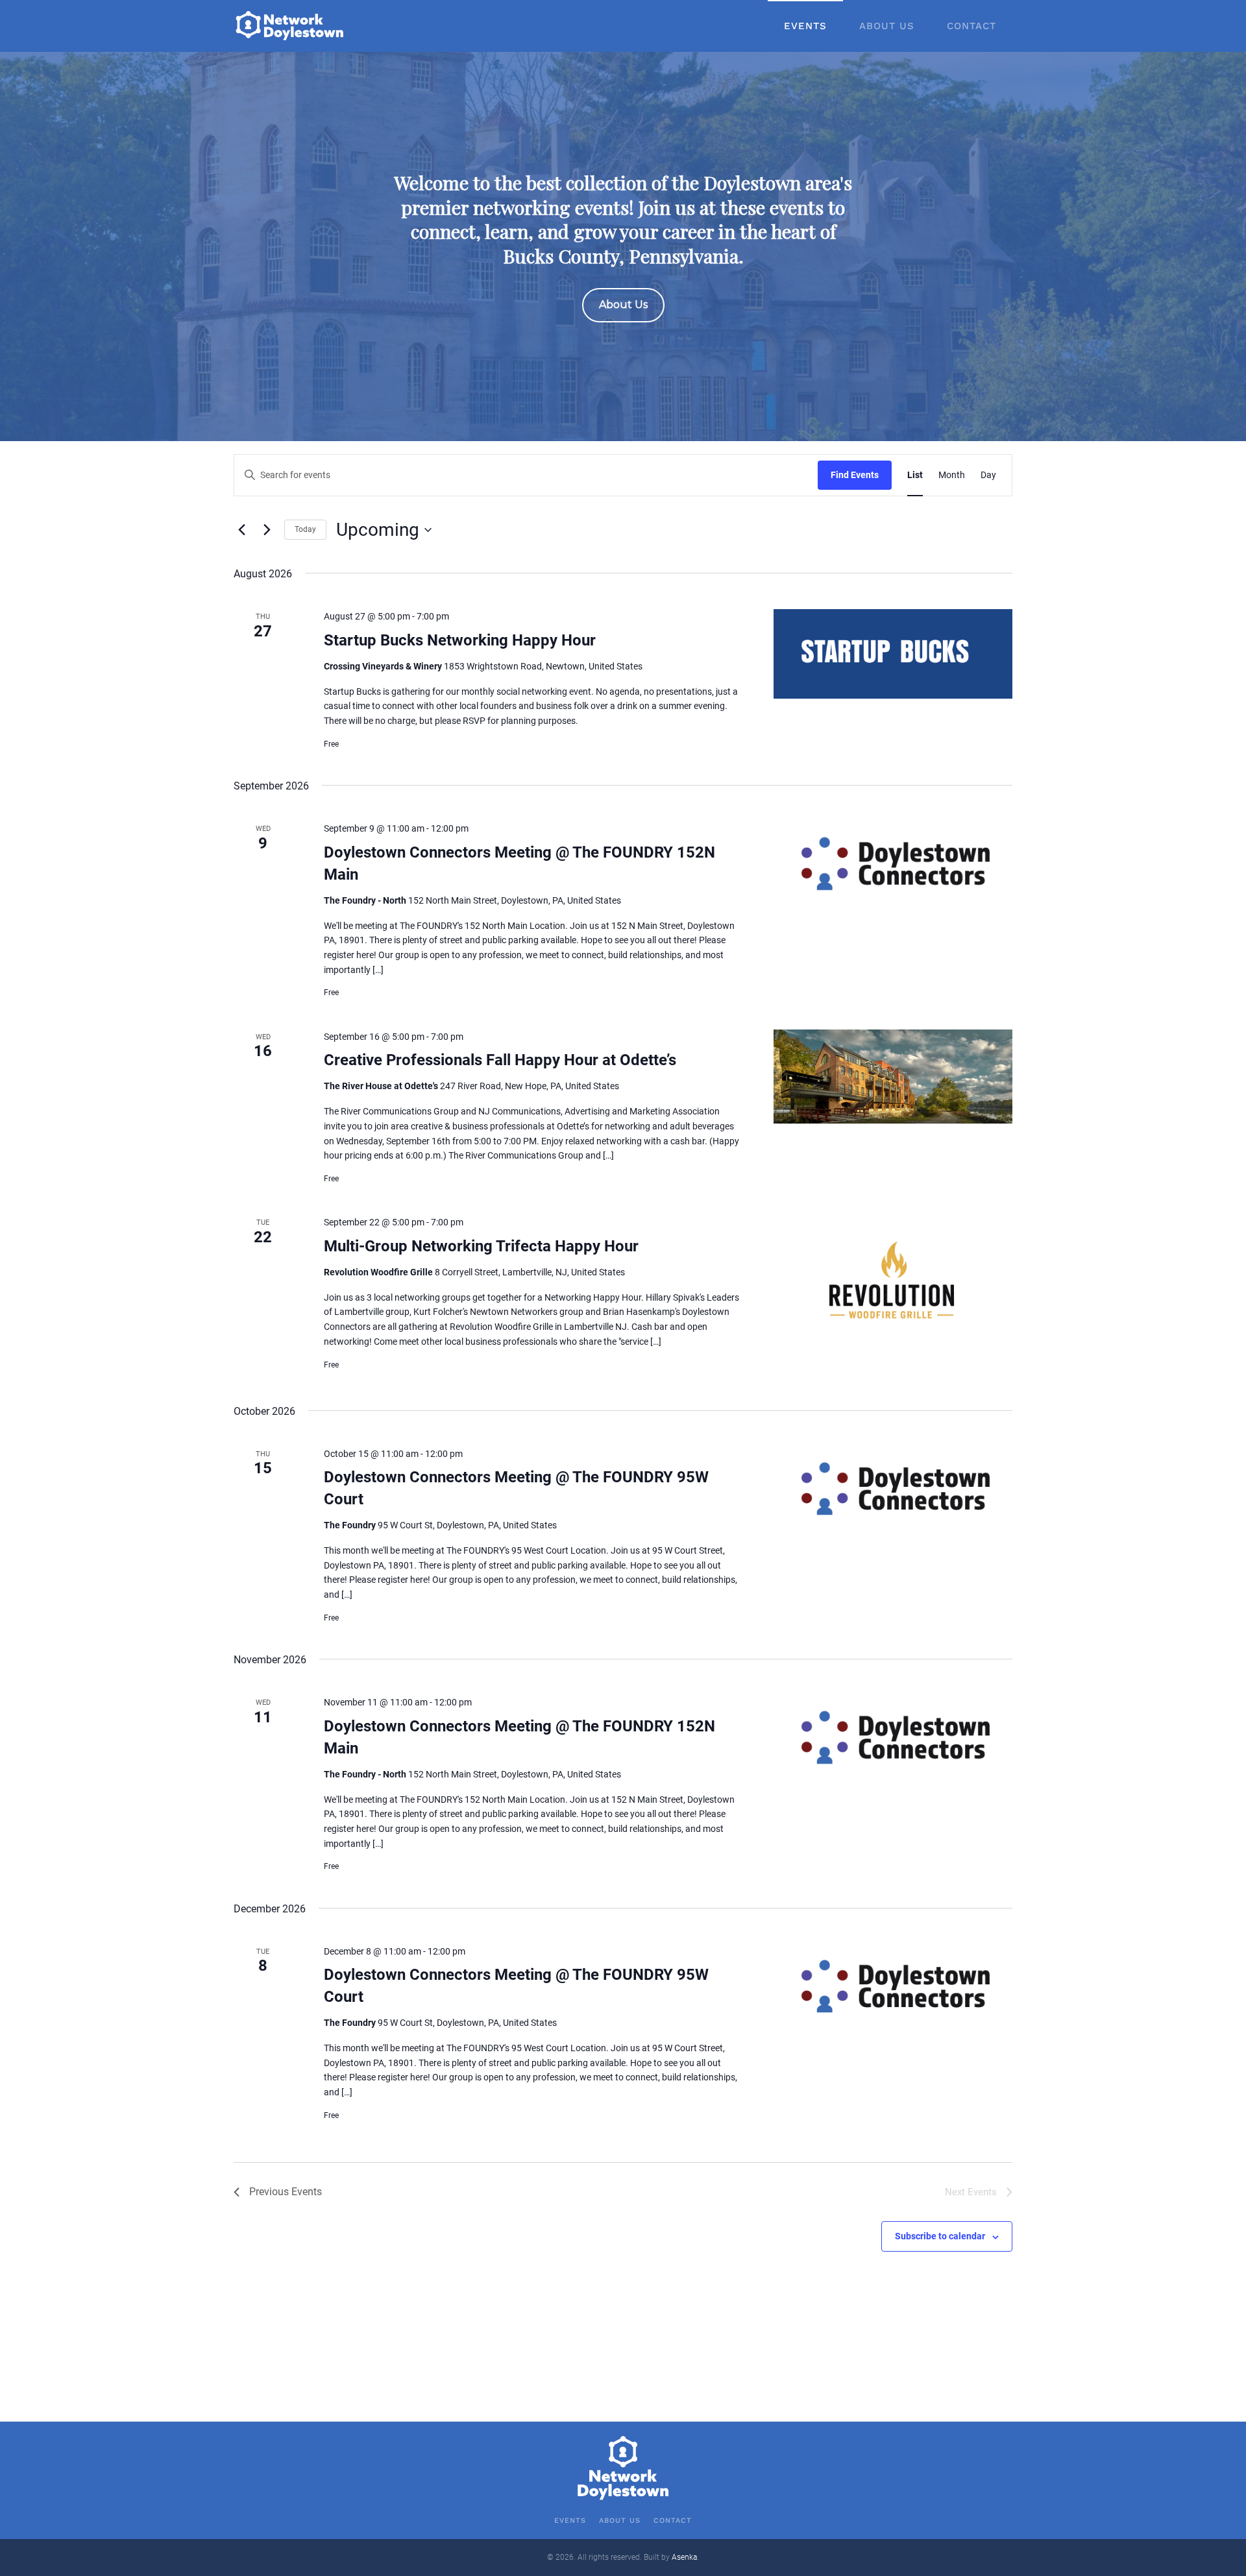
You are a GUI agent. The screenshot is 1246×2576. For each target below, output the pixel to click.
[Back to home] (291, 26)
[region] (623, 247)
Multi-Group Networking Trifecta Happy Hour (481, 1246)
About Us (887, 26)
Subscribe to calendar (940, 2236)
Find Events (855, 475)
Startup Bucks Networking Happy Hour (460, 640)
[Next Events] (267, 530)
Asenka (684, 2557)
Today (305, 529)
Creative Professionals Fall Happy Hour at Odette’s (500, 1060)
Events (805, 26)
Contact (971, 26)
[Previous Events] (241, 530)
